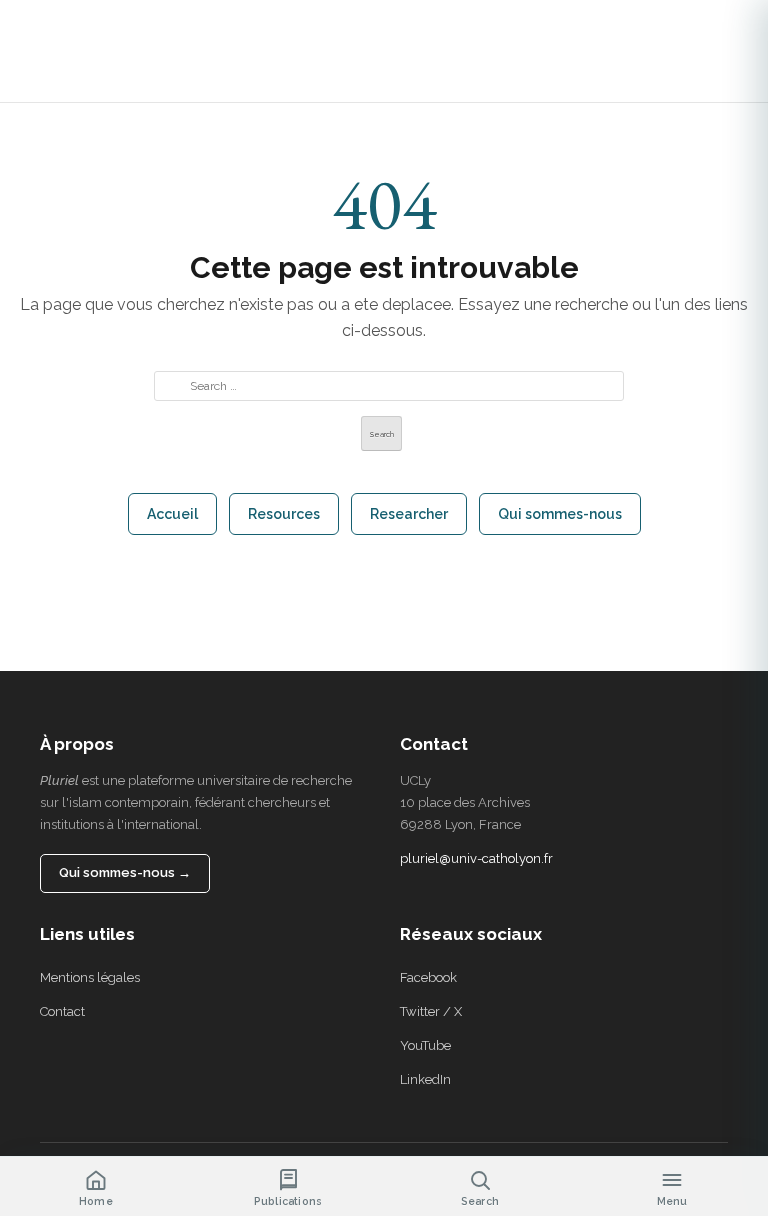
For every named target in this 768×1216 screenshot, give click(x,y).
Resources (284, 514)
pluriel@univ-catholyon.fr (476, 858)
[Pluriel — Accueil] (55, 51)
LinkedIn (425, 1079)
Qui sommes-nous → (125, 872)
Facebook (428, 977)
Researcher (409, 514)
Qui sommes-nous (560, 514)
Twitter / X (431, 1011)
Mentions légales (90, 977)
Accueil (172, 514)
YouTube (425, 1045)
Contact (62, 1011)
